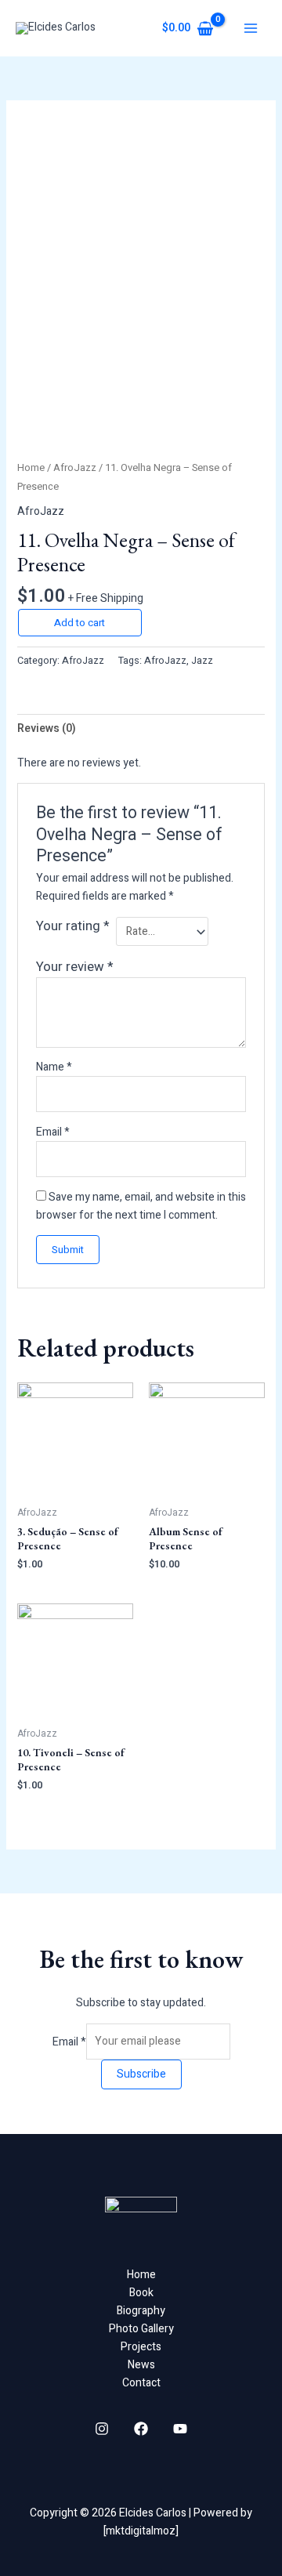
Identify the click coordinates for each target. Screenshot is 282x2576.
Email (53, 1132)
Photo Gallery (141, 2329)
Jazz (202, 661)
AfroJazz (75, 468)
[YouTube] (180, 2429)
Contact (141, 2383)
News (141, 2365)
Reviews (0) (47, 728)
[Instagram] (102, 2429)
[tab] (141, 728)
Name (54, 1067)
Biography (141, 2311)
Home (31, 468)
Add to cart (80, 623)
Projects (141, 2347)
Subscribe (141, 2074)
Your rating (73, 926)
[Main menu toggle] (251, 28)
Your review (75, 967)
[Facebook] (141, 2429)
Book (141, 2293)
